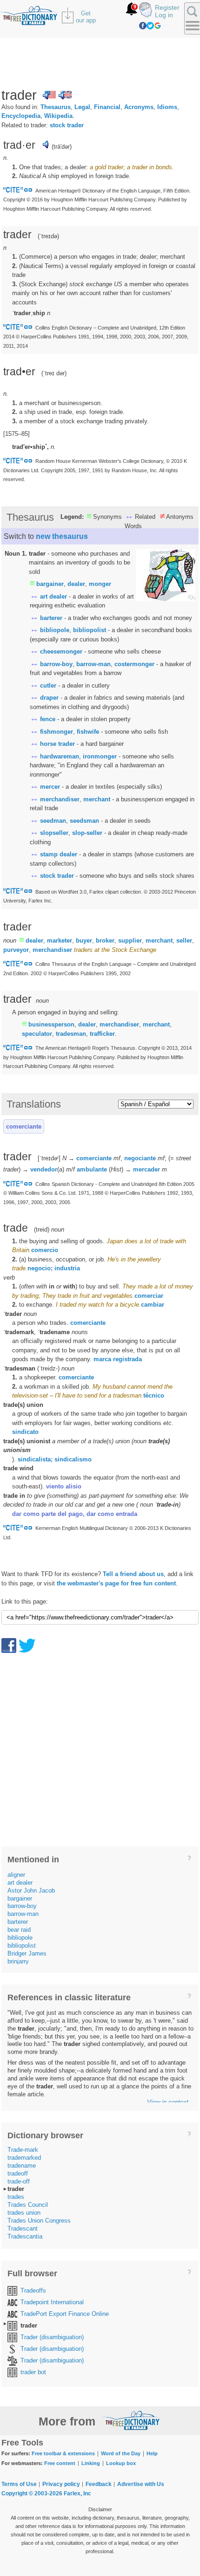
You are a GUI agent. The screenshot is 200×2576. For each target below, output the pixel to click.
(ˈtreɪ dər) (54, 373)
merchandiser (60, 799)
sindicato (25, 1432)
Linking (91, 2463)
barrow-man (93, 664)
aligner (16, 1875)
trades (16, 2197)
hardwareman (60, 756)
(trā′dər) (62, 147)
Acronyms (139, 107)
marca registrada (118, 1359)
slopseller (54, 833)
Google (158, 26)
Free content (60, 2463)
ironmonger (100, 756)
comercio (45, 1250)
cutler (48, 685)
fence (48, 719)
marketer (60, 940)
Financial (107, 107)
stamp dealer (59, 854)
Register (167, 7)
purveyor (16, 950)
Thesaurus (56, 107)
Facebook (143, 26)
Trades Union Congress (39, 2221)
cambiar (153, 1305)
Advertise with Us (141, 2484)
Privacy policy (61, 2484)
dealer (76, 584)
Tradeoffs (33, 2290)
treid (42, 1229)
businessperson (51, 1024)
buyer (84, 940)
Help (152, 2453)
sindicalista (34, 1459)
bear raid (19, 1930)
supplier (130, 940)
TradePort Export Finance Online (65, 2314)
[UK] (65, 95)
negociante (140, 1158)
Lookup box (121, 2463)
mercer (50, 787)
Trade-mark (23, 2150)
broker (105, 940)
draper (49, 698)
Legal (82, 107)
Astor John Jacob (31, 1891)
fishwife (88, 732)
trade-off (19, 2181)
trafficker (102, 1034)
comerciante (24, 1126)
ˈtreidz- (48, 1368)
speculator (37, 1034)
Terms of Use (19, 2484)
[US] (49, 95)
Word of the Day (121, 2453)
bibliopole (55, 630)
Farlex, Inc (77, 2493)
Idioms (167, 107)
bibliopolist (90, 630)
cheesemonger (61, 651)
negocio (39, 1268)
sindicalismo (73, 1459)
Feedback (99, 2484)
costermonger (134, 664)
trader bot (33, 2372)
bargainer (50, 584)
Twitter (150, 26)
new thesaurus (62, 536)
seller (184, 940)
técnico (154, 1395)
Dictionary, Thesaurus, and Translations (132, 2420)
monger (100, 584)
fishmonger (57, 732)
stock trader (67, 125)
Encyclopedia (21, 116)
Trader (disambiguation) (52, 2337)
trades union (24, 2213)
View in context (168, 2102)
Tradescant (23, 2228)
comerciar (149, 1296)
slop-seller (87, 833)
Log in (164, 15)
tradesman (71, 1034)
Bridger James (27, 1953)
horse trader (57, 744)
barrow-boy (56, 664)
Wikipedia (58, 116)
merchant (97, 799)
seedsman (84, 821)
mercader (147, 1169)
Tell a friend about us (133, 1574)
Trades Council (28, 2205)
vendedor (44, 1169)
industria (67, 1268)
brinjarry (18, 1961)
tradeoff (18, 2173)
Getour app (86, 17)
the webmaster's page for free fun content (116, 1583)
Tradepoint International (52, 2302)
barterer (51, 618)
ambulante (92, 1169)
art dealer (53, 596)
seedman (53, 821)
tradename (22, 2166)
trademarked (24, 2158)
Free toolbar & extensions (63, 2453)
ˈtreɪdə (48, 236)
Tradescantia (25, 2236)
